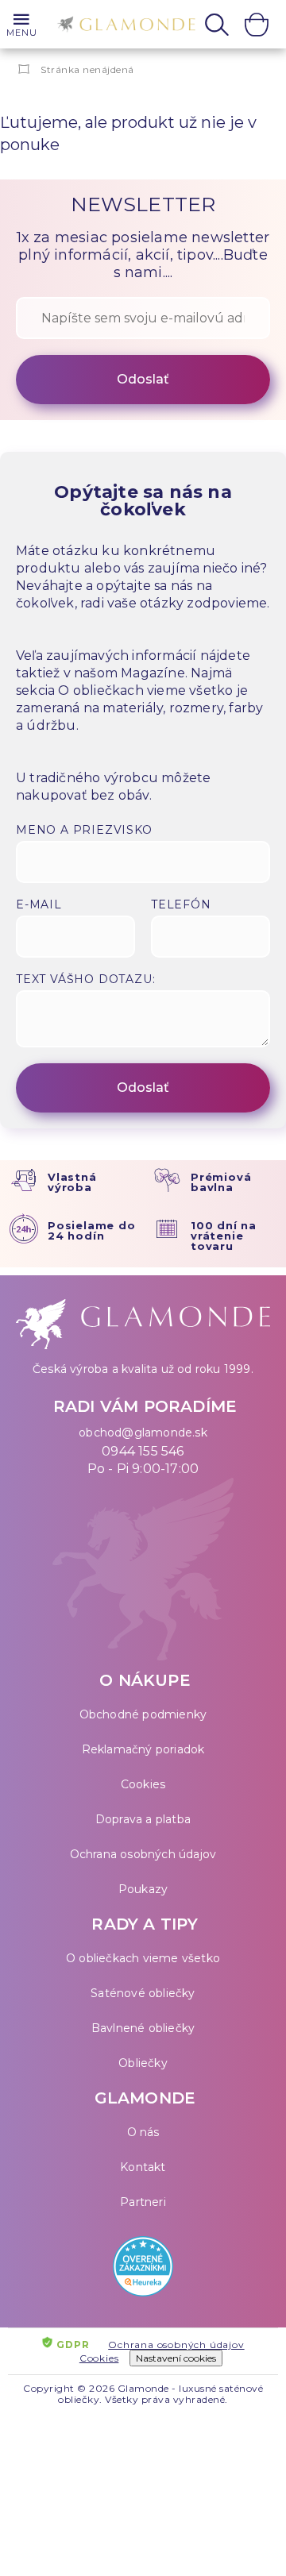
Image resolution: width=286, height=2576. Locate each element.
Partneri (143, 2202)
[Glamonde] (122, 26)
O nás (143, 2132)
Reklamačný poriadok (143, 1749)
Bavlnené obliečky (143, 2028)
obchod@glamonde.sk (143, 1433)
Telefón (181, 904)
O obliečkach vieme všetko (143, 1958)
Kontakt (143, 2167)
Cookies (143, 1784)
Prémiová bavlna (221, 1182)
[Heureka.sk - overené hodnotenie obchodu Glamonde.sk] (143, 2270)
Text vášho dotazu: (85, 979)
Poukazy (143, 1889)
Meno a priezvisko (84, 830)
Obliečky (143, 2063)
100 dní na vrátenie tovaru (224, 1236)
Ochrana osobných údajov (143, 1854)
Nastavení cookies (176, 2358)
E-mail (39, 904)
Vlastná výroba (72, 1182)
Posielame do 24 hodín (92, 1230)
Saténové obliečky (143, 1993)
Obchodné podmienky (143, 1714)
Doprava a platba (143, 1819)
